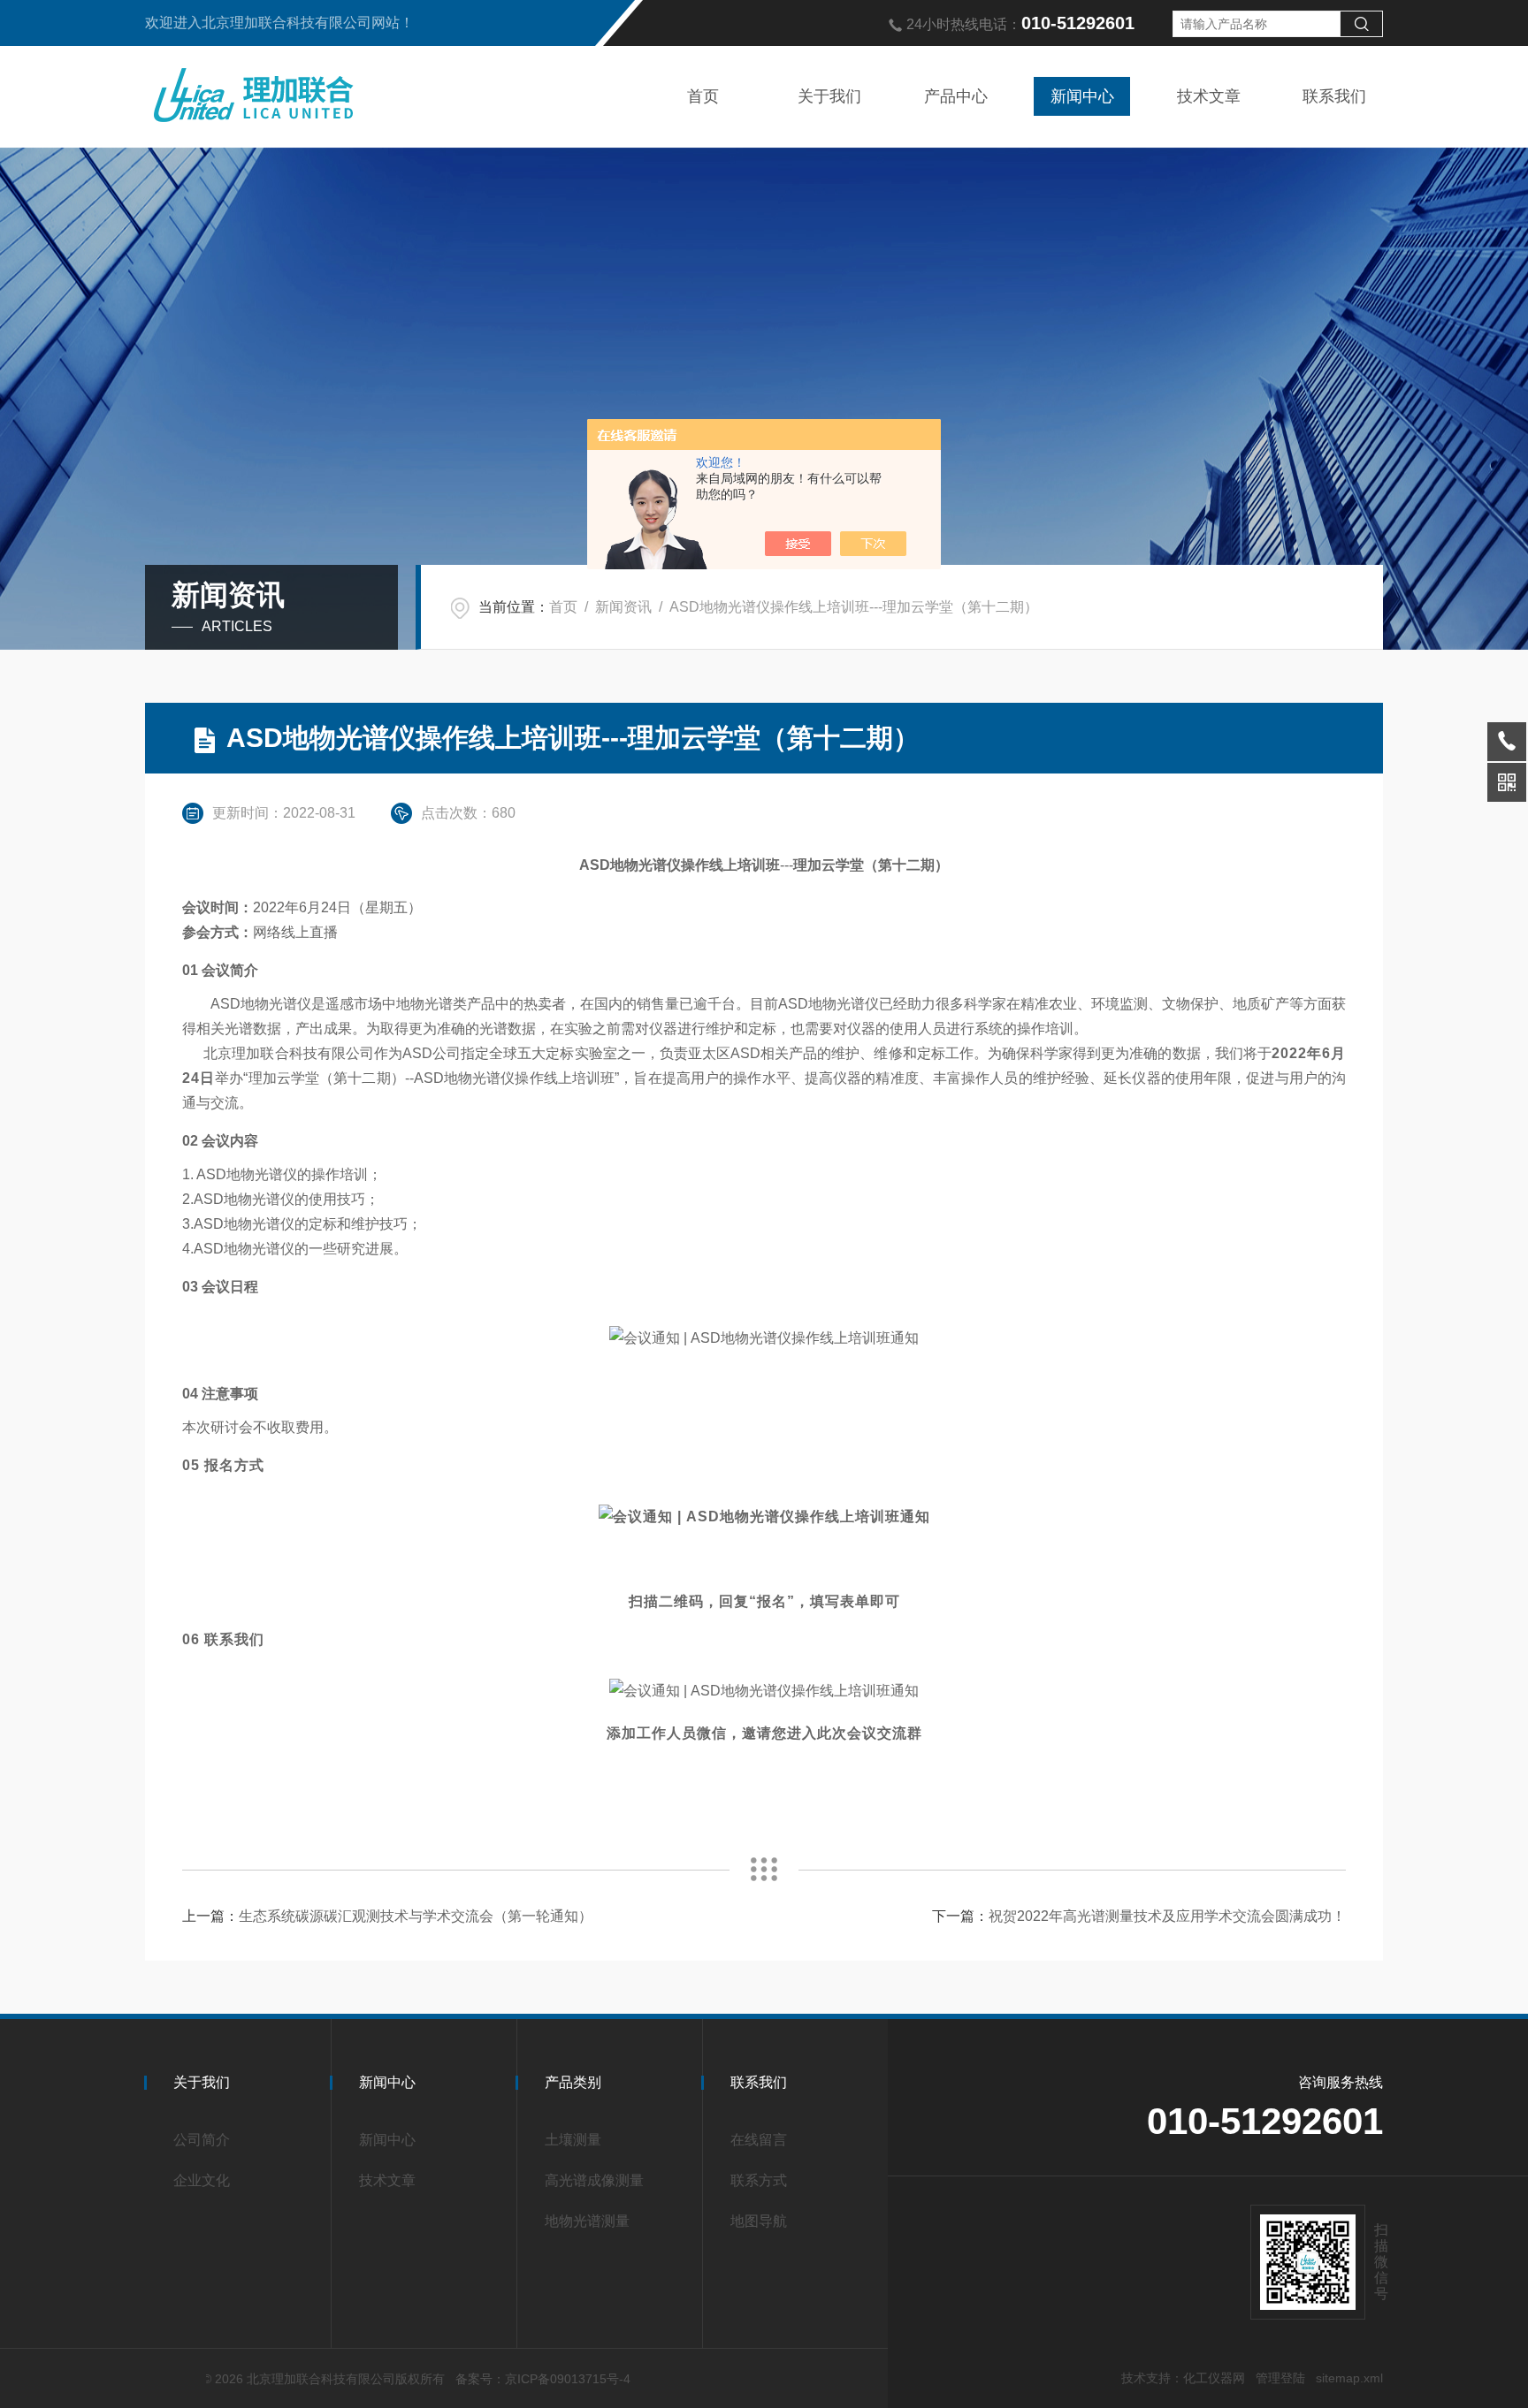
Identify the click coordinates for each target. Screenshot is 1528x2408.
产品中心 (956, 96)
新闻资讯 (623, 607)
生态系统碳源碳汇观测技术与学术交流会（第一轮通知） (416, 1916)
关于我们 (829, 96)
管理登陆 (1280, 2378)
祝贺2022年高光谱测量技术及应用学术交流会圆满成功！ (1167, 1916)
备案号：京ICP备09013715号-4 (543, 2379)
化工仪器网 (1214, 2378)
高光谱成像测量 (594, 2180)
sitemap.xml (1349, 2378)
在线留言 (759, 2140)
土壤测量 (573, 2140)
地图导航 (759, 2221)
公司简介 (202, 2140)
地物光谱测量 (587, 2221)
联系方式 (759, 2180)
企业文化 (202, 2180)
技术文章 (1209, 96)
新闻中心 (1082, 96)
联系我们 (1334, 96)
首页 (703, 96)
